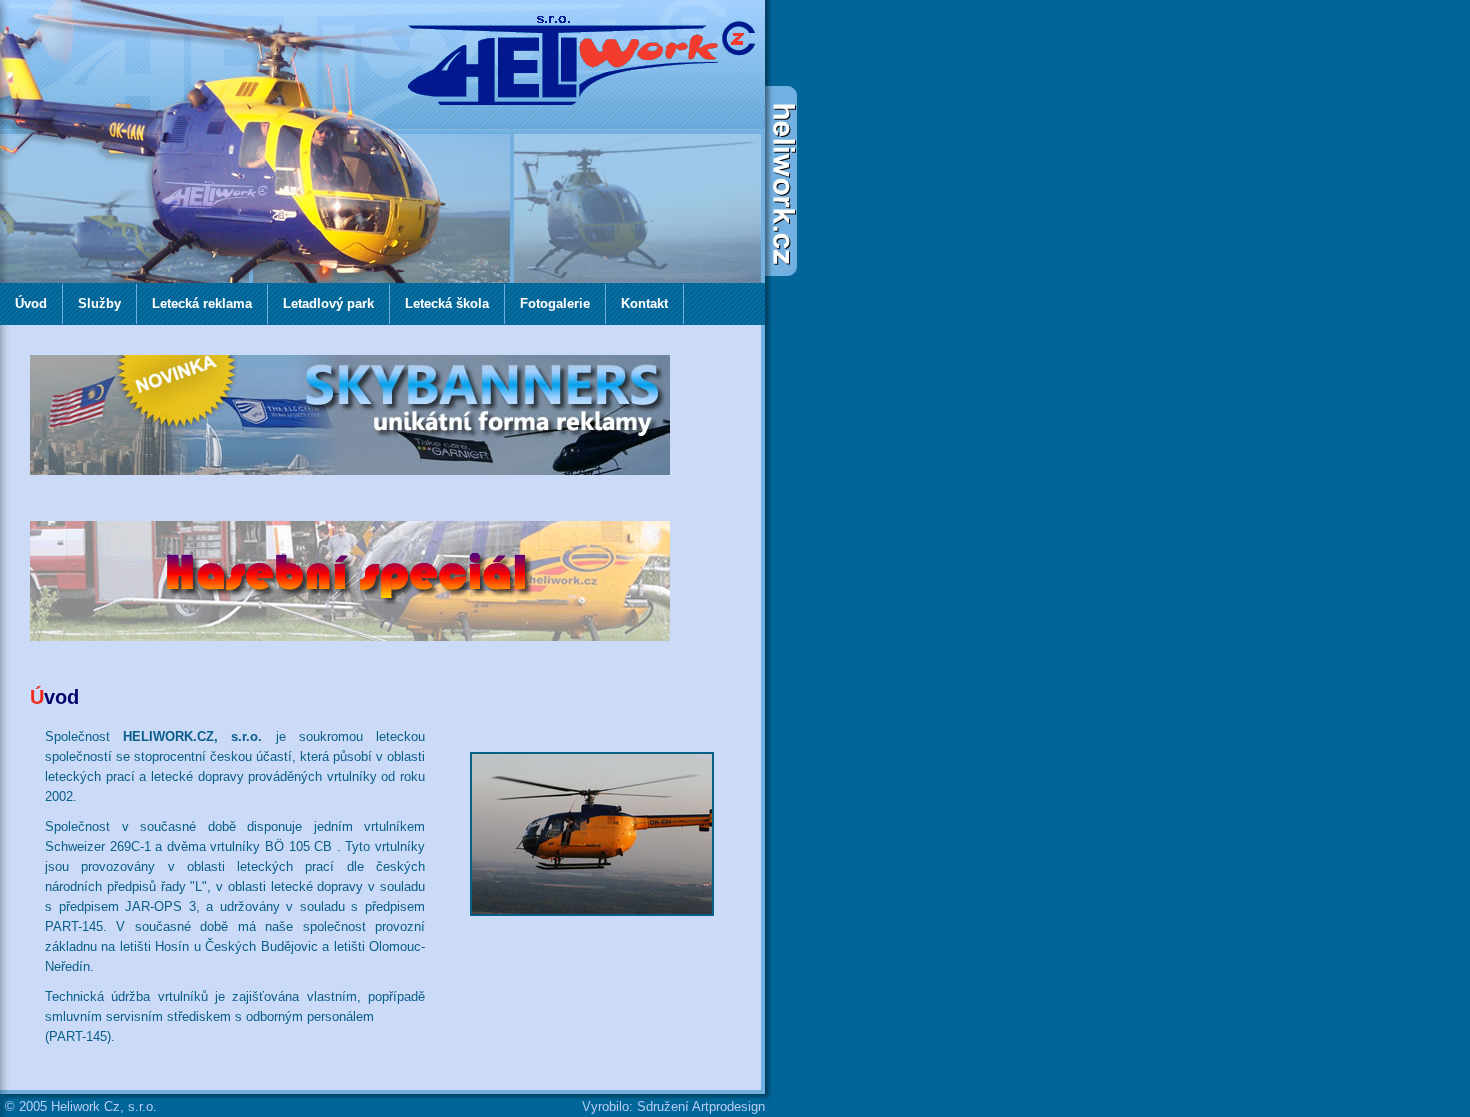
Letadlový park (328, 303)
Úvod (31, 303)
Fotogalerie (555, 303)
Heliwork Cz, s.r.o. (104, 1106)
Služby (99, 303)
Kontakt (644, 303)
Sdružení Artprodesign (701, 1106)
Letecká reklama (202, 303)
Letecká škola (447, 303)
